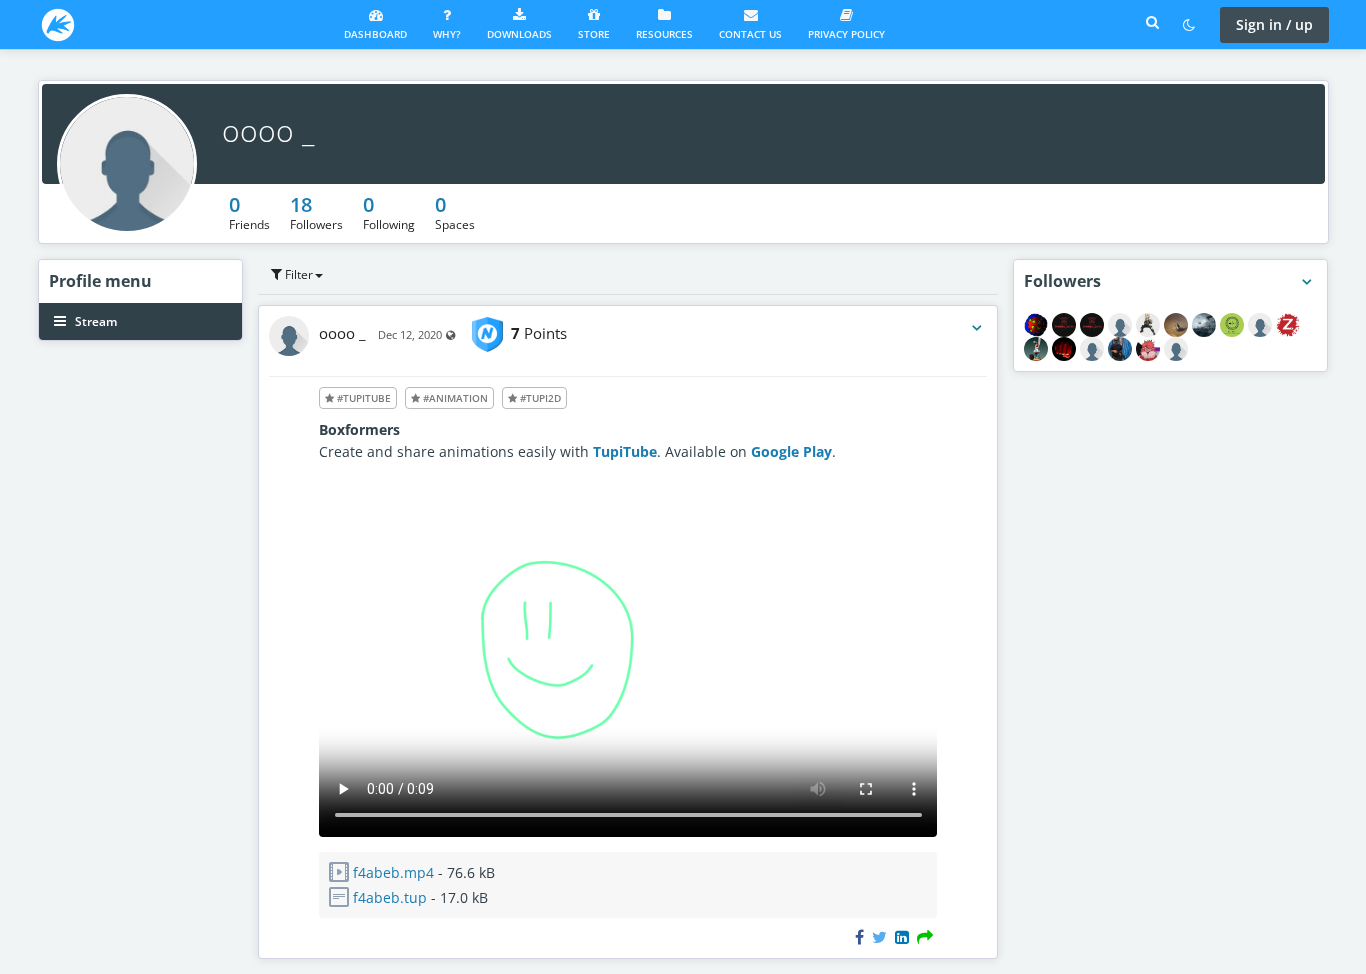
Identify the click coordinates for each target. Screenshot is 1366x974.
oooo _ (268, 130)
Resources (664, 34)
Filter (297, 274)
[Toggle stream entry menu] (977, 328)
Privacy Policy (846, 34)
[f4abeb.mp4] (628, 831)
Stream (94, 321)
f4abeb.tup (390, 897)
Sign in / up (1274, 24)
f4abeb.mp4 (393, 872)
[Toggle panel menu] (1307, 282)
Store (594, 34)
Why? (447, 34)
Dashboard (375, 34)
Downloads (519, 34)
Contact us (750, 34)
